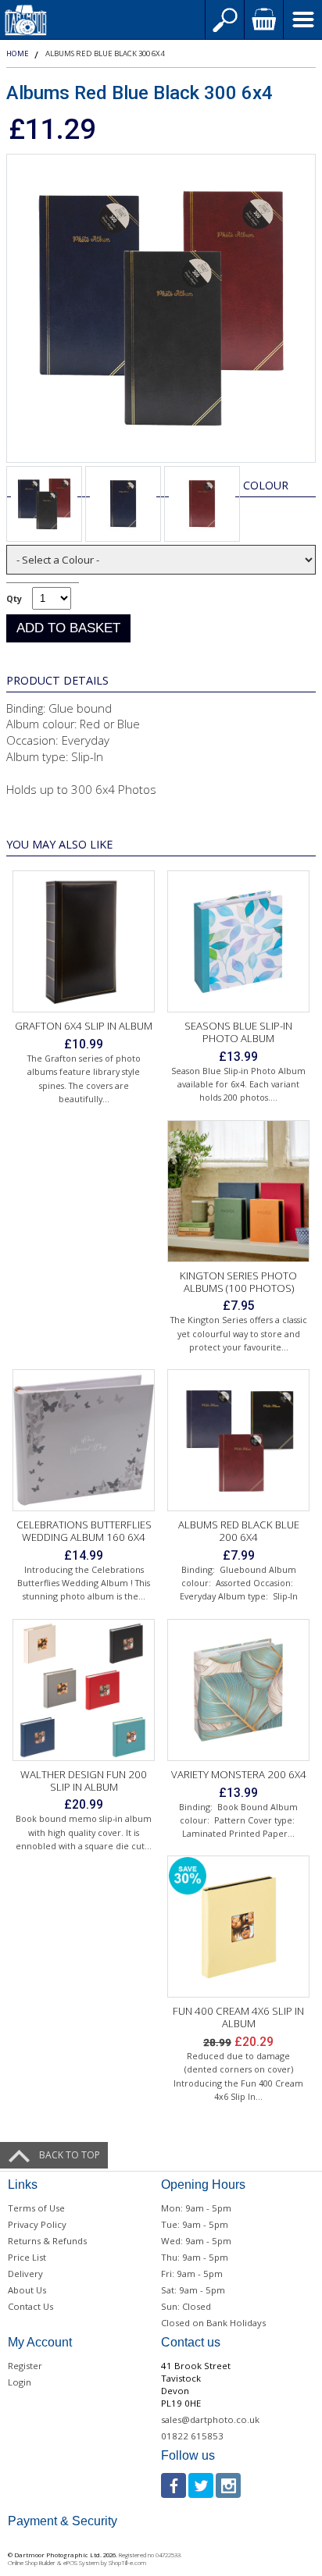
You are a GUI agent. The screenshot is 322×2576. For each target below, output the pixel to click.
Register (25, 2366)
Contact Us (30, 2306)
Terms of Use (36, 2208)
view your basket (263, 20)
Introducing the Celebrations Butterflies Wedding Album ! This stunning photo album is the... (84, 1583)
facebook (174, 2485)
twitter (201, 2485)
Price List (27, 2257)
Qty (14, 598)
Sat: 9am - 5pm (193, 2290)
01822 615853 (192, 2436)
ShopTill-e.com (127, 2563)
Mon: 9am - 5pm (196, 2208)
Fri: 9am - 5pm (192, 2274)
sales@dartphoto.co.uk (210, 2419)
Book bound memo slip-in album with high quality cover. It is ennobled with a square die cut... (84, 1832)
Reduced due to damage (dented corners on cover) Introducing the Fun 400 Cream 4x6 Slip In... (238, 2076)
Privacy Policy (37, 2224)
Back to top (70, 2155)
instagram (228, 2485)
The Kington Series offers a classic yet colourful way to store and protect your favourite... (239, 1333)
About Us (27, 2290)
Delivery (25, 2274)
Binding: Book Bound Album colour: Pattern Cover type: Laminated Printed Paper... (238, 1820)
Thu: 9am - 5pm (195, 2257)
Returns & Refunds (47, 2241)
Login (20, 2382)
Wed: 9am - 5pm (196, 2241)
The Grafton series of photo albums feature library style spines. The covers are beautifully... (84, 1078)
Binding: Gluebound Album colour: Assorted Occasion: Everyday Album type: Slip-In (239, 1583)
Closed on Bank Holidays (213, 2323)
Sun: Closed (186, 2306)
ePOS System (81, 2563)
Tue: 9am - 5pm (195, 2224)
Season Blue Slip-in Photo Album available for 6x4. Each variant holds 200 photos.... (238, 1084)
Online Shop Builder (32, 2563)
